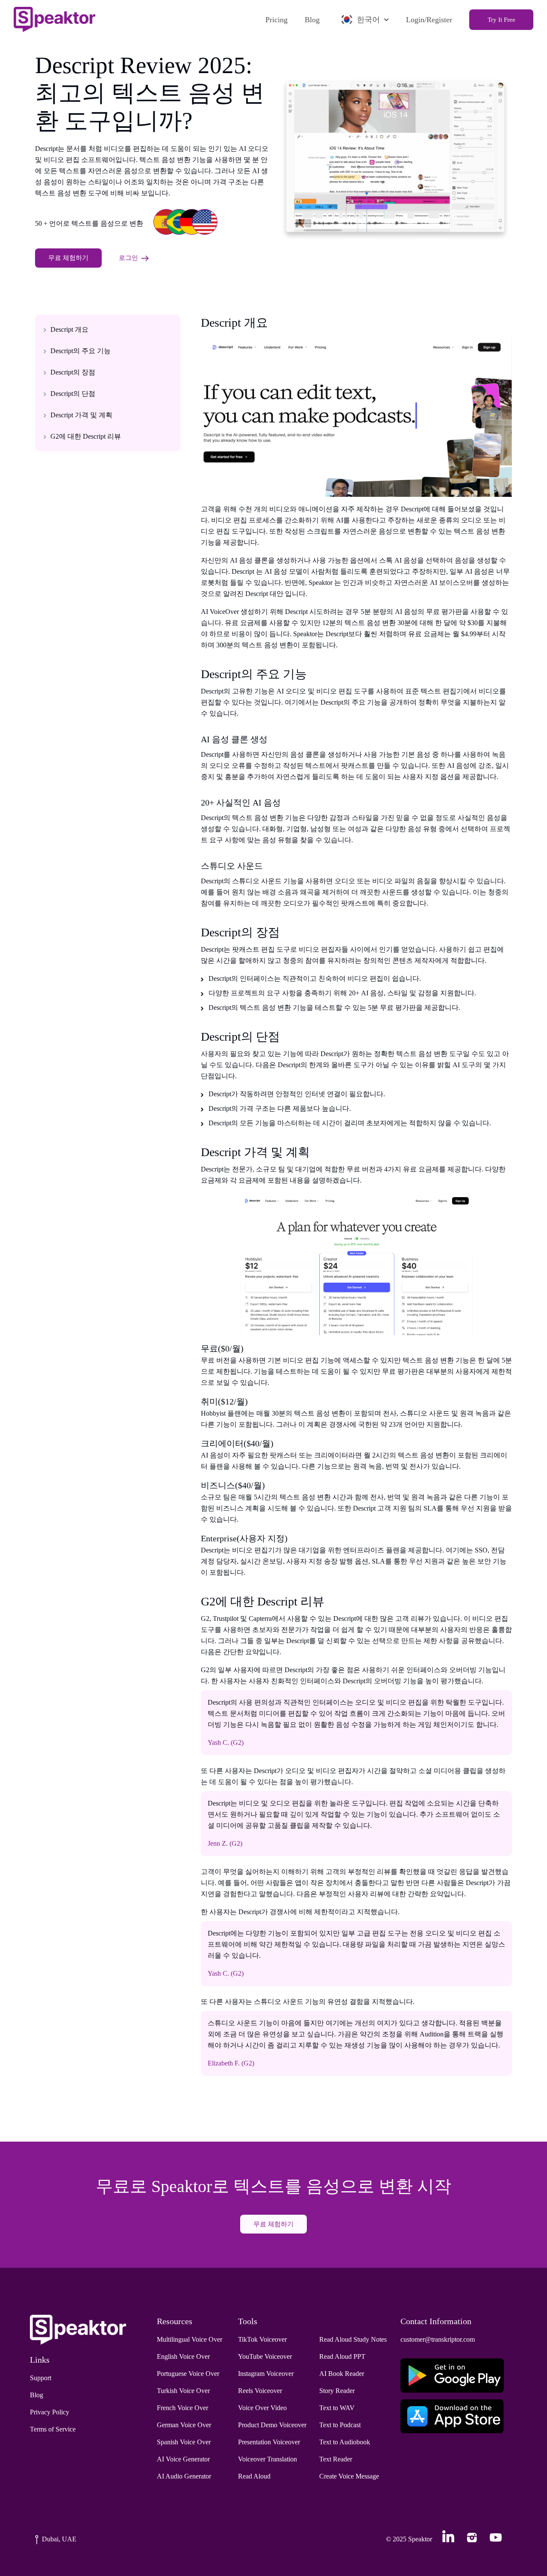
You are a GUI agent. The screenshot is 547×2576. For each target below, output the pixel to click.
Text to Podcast (340, 2425)
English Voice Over (183, 2356)
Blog (312, 20)
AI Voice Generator (183, 2459)
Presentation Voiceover (269, 2442)
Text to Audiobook (345, 2442)
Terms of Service (53, 2429)
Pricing (276, 20)
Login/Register (429, 20)
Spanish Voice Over (184, 2442)
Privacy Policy (50, 2412)
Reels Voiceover (260, 2391)
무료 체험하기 (68, 258)
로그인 (128, 258)
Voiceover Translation (268, 2459)
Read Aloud (254, 2476)
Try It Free (501, 20)
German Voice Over (184, 2425)
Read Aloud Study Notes (353, 2339)
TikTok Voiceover (262, 2339)
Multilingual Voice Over (190, 2339)
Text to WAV (337, 2408)
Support (41, 2378)
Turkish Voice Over (183, 2391)
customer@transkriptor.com (438, 2339)
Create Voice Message (349, 2476)
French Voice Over (182, 2408)
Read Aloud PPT (342, 2356)
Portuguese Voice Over (188, 2374)
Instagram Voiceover (266, 2374)
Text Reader (336, 2459)
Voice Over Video (262, 2408)
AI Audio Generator (184, 2476)
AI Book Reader (342, 2374)
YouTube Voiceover (265, 2356)
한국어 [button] (368, 20)
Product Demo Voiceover (272, 2425)
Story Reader (337, 2391)
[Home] (54, 19)
